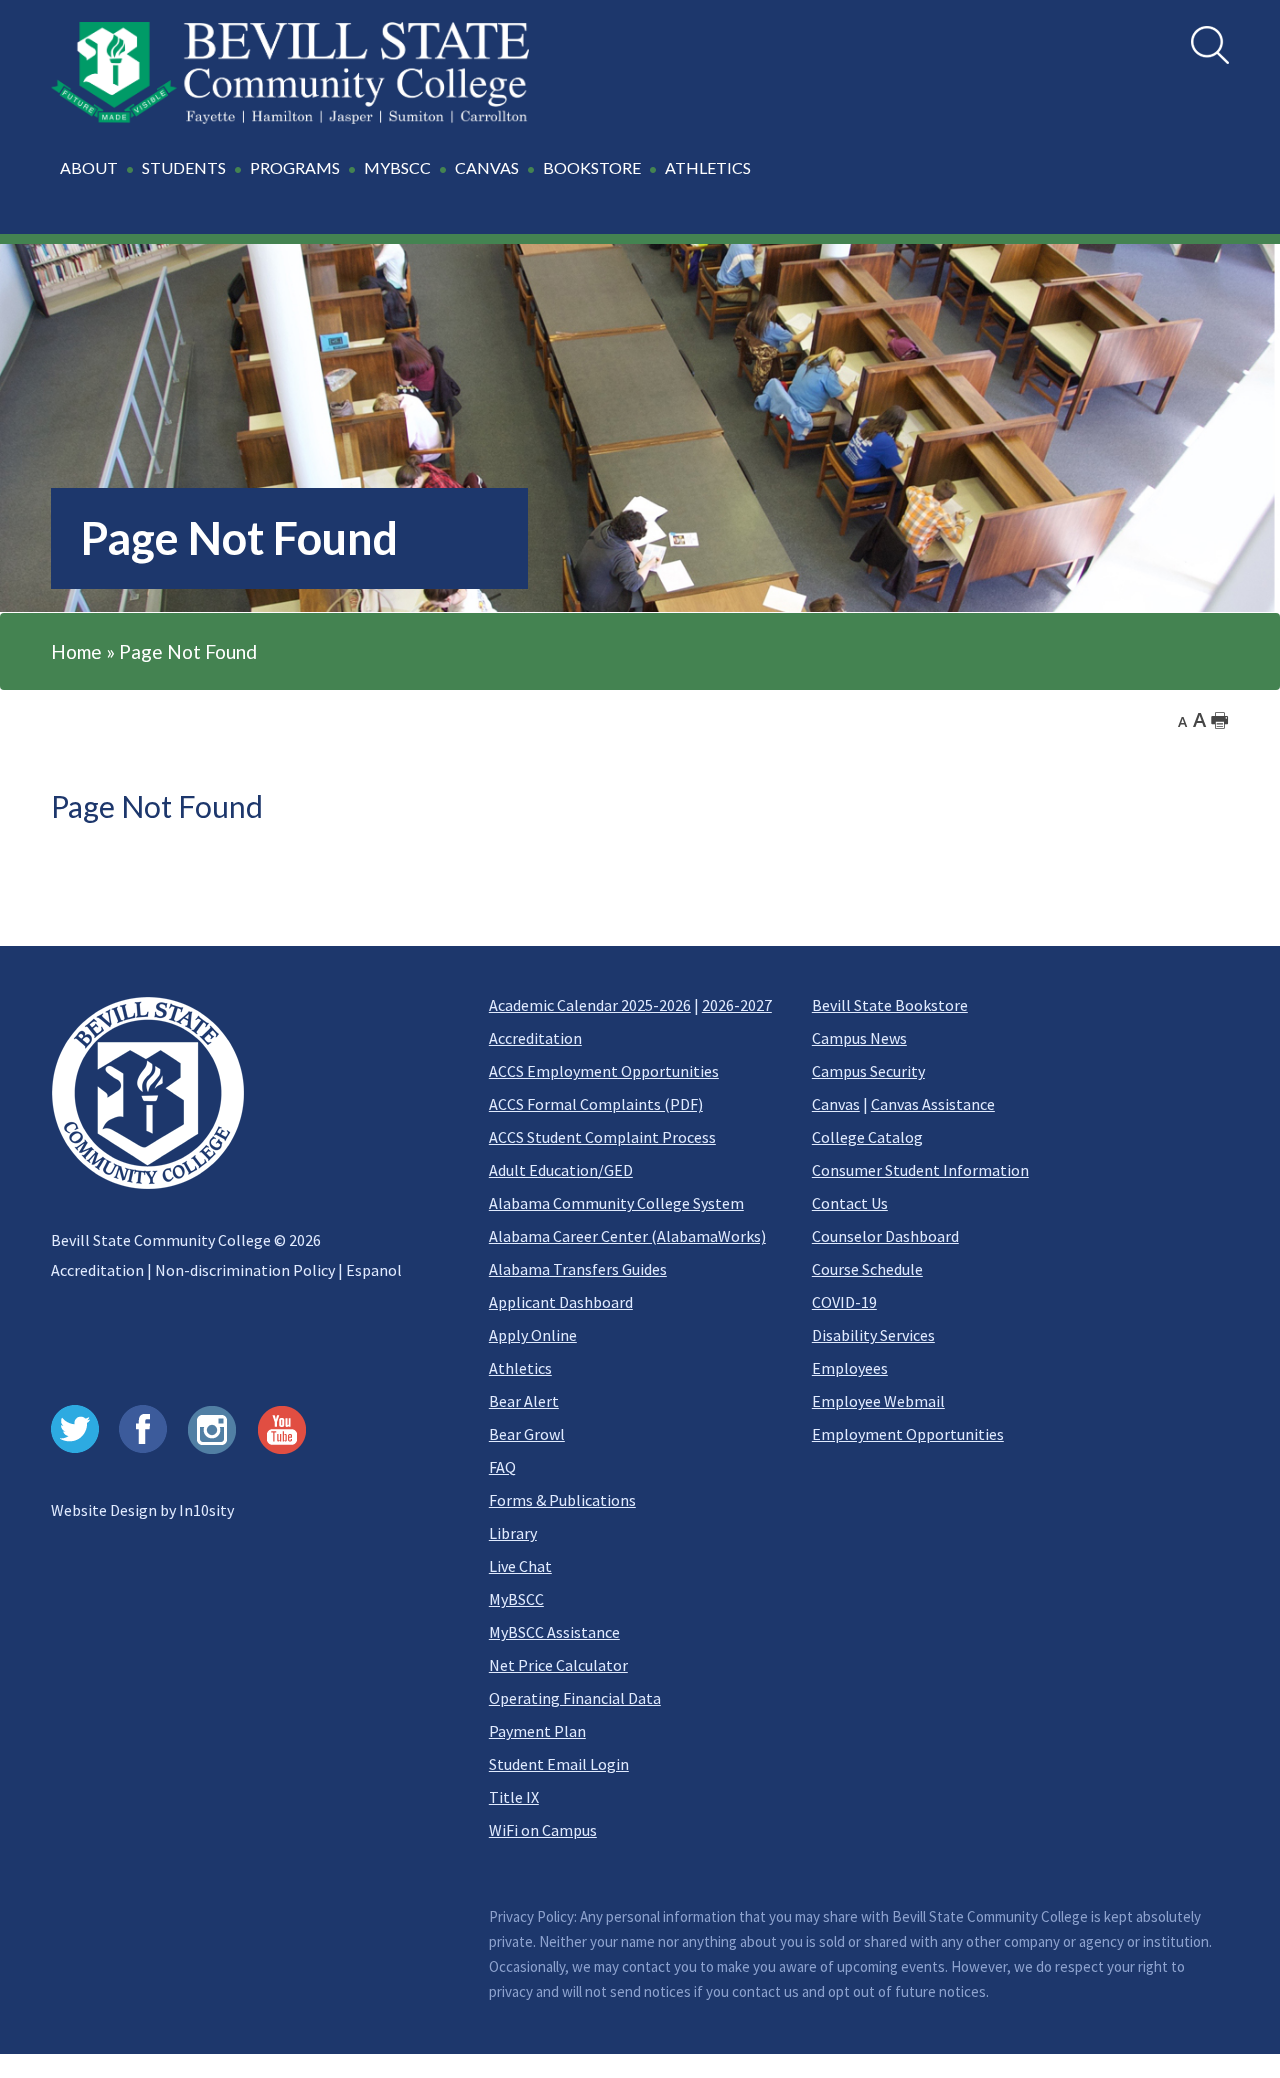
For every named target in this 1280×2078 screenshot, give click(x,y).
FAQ (502, 1467)
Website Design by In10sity (142, 1510)
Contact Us (850, 1203)
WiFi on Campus (543, 1830)
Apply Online (533, 1335)
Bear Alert (524, 1401)
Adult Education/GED (561, 1170)
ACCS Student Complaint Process (602, 1137)
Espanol (374, 1270)
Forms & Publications (562, 1500)
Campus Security (868, 1071)
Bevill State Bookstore (890, 1005)
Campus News (859, 1038)
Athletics (520, 1368)
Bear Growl (527, 1434)
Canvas (836, 1104)
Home (76, 651)
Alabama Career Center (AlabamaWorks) (627, 1236)
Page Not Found (188, 651)
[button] (408, 179)
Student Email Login (559, 1764)
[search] (1210, 45)
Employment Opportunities (908, 1434)
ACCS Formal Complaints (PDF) (596, 1104)
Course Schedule (867, 1269)
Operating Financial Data (575, 1698)
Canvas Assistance (933, 1104)
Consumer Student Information (920, 1170)
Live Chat (520, 1566)
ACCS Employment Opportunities (604, 1071)
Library (513, 1533)
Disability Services (873, 1335)
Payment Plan (537, 1731)
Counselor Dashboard (885, 1236)
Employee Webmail (878, 1401)
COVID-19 (844, 1302)
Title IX (514, 1797)
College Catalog (867, 1137)
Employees (850, 1368)
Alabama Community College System (616, 1203)
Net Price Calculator (558, 1665)
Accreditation (97, 1270)
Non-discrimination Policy (245, 1270)
